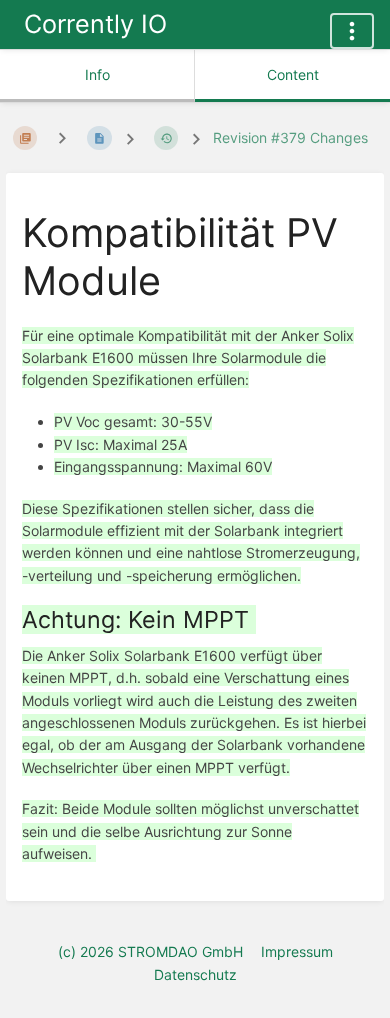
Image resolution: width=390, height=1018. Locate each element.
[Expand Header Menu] (352, 31)
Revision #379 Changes (290, 137)
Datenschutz (195, 974)
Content (293, 74)
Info (97, 74)
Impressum (297, 951)
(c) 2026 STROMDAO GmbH (150, 951)
